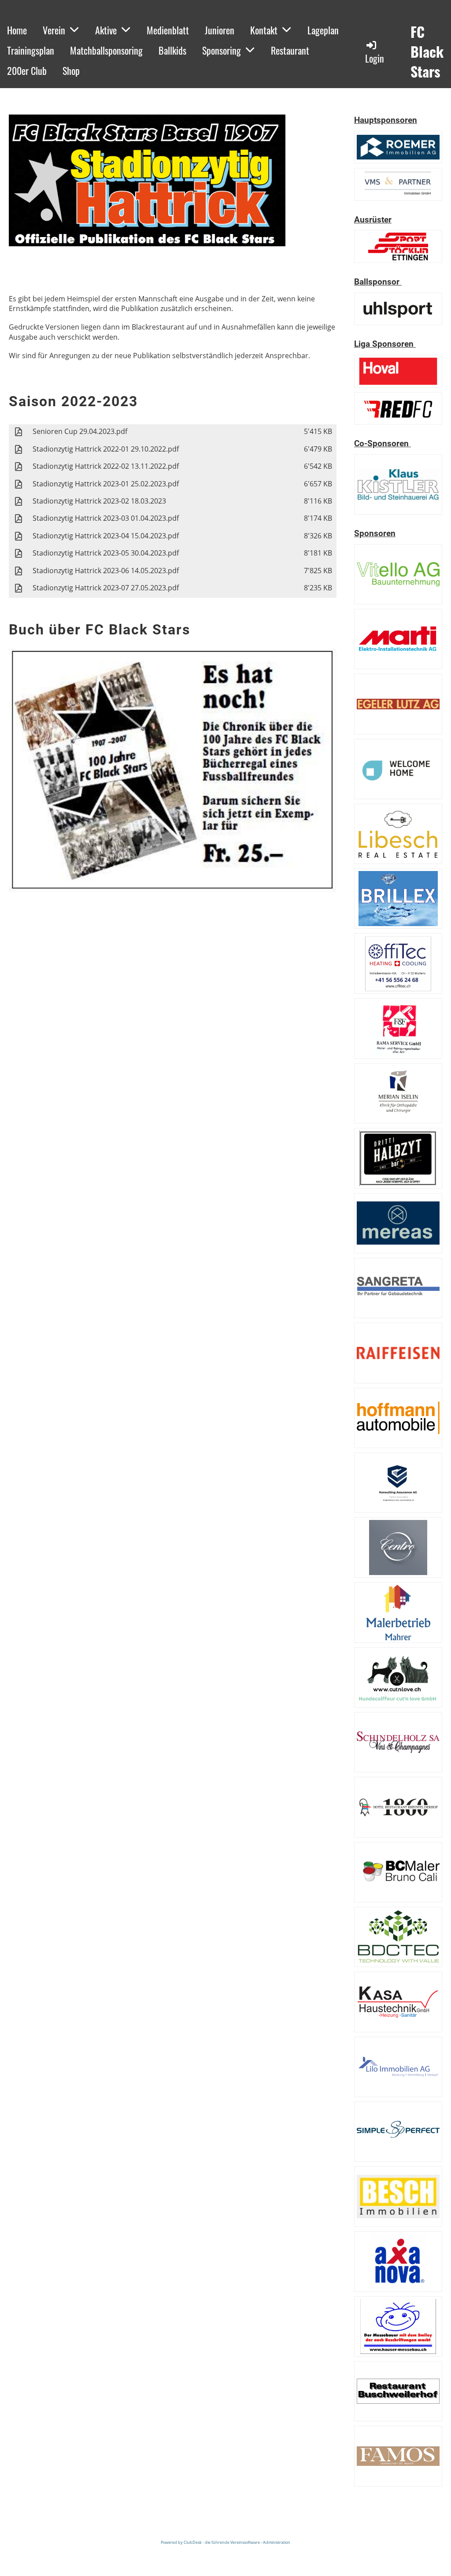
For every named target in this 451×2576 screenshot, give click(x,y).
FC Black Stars (427, 52)
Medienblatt (168, 30)
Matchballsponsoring (106, 50)
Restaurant (290, 50)
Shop (71, 70)
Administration (277, 2542)
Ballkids (172, 50)
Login (375, 58)
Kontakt (264, 30)
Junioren (220, 30)
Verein (54, 30)
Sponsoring (222, 50)
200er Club (27, 70)
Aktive (106, 30)
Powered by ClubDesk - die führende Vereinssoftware (210, 2542)
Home (17, 30)
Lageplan (323, 30)
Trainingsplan (31, 50)
